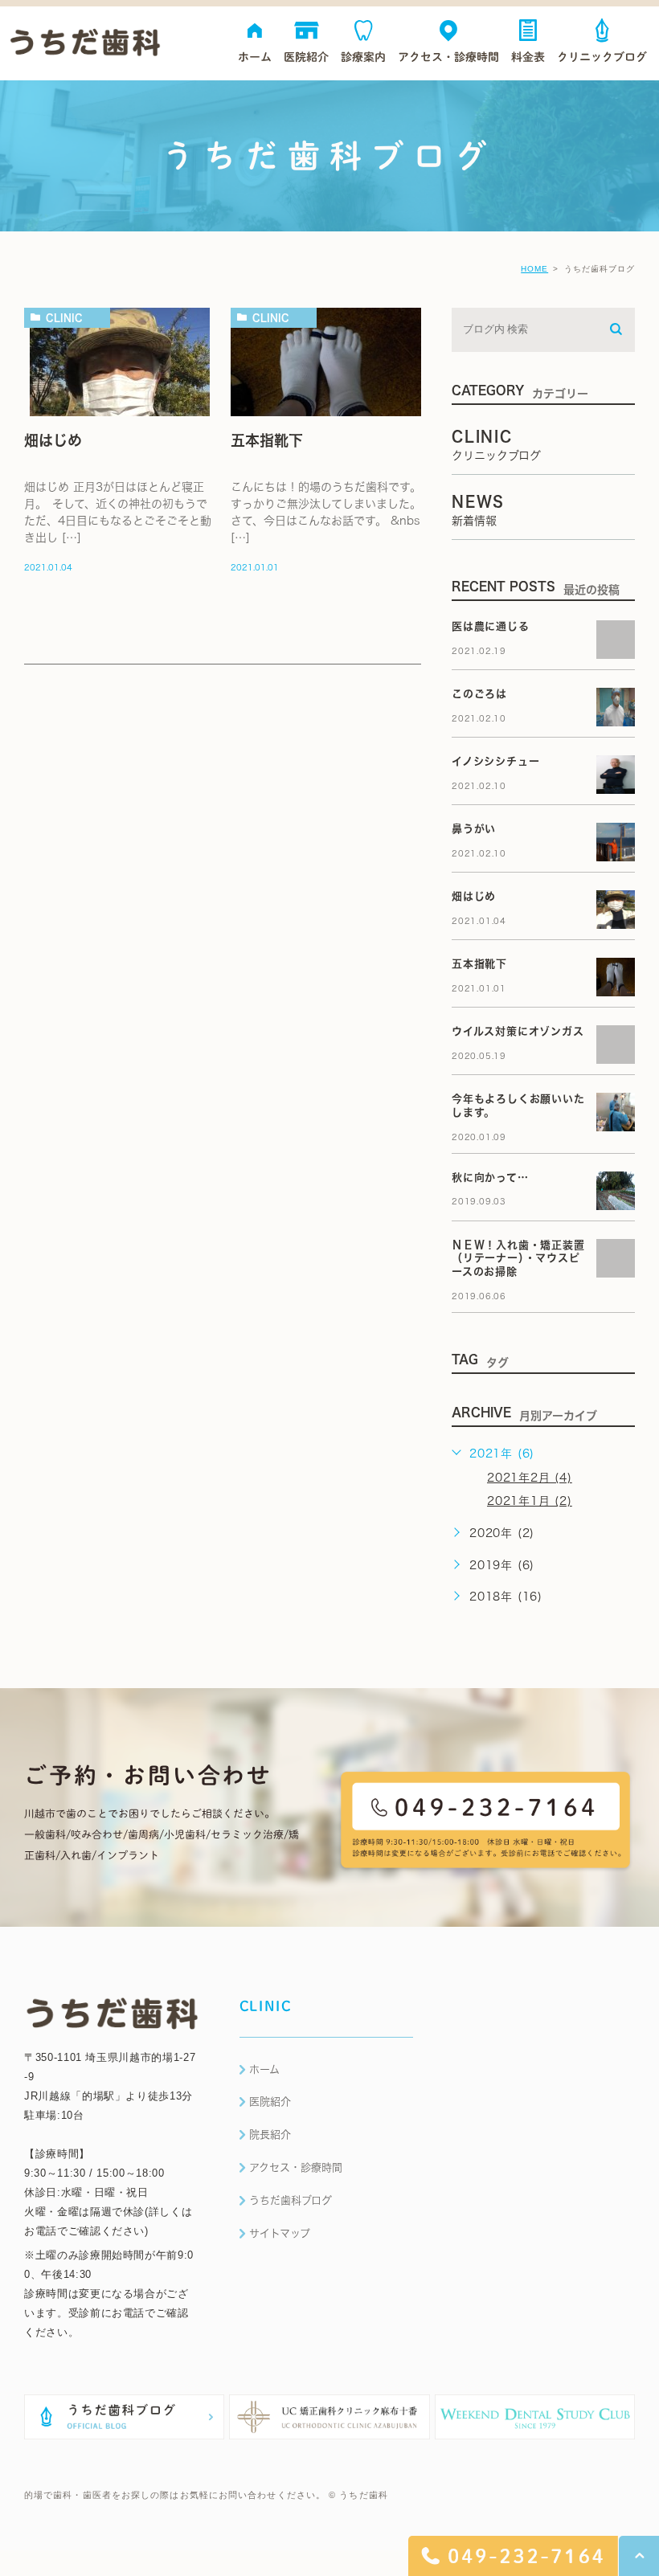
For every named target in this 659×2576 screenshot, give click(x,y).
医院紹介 (270, 2102)
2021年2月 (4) (530, 1478)
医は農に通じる (496, 626)
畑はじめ (53, 440)
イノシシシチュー (495, 761)
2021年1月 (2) (530, 1501)
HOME (534, 269)
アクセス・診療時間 (296, 2167)
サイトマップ (280, 2233)
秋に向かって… (490, 1178)
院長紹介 (270, 2134)
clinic (64, 317)
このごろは (479, 694)
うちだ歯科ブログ (291, 2200)
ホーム (264, 2069)
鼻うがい (474, 829)
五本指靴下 (267, 440)
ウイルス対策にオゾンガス (518, 1031)
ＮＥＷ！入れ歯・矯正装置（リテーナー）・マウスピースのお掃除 (518, 1259)
